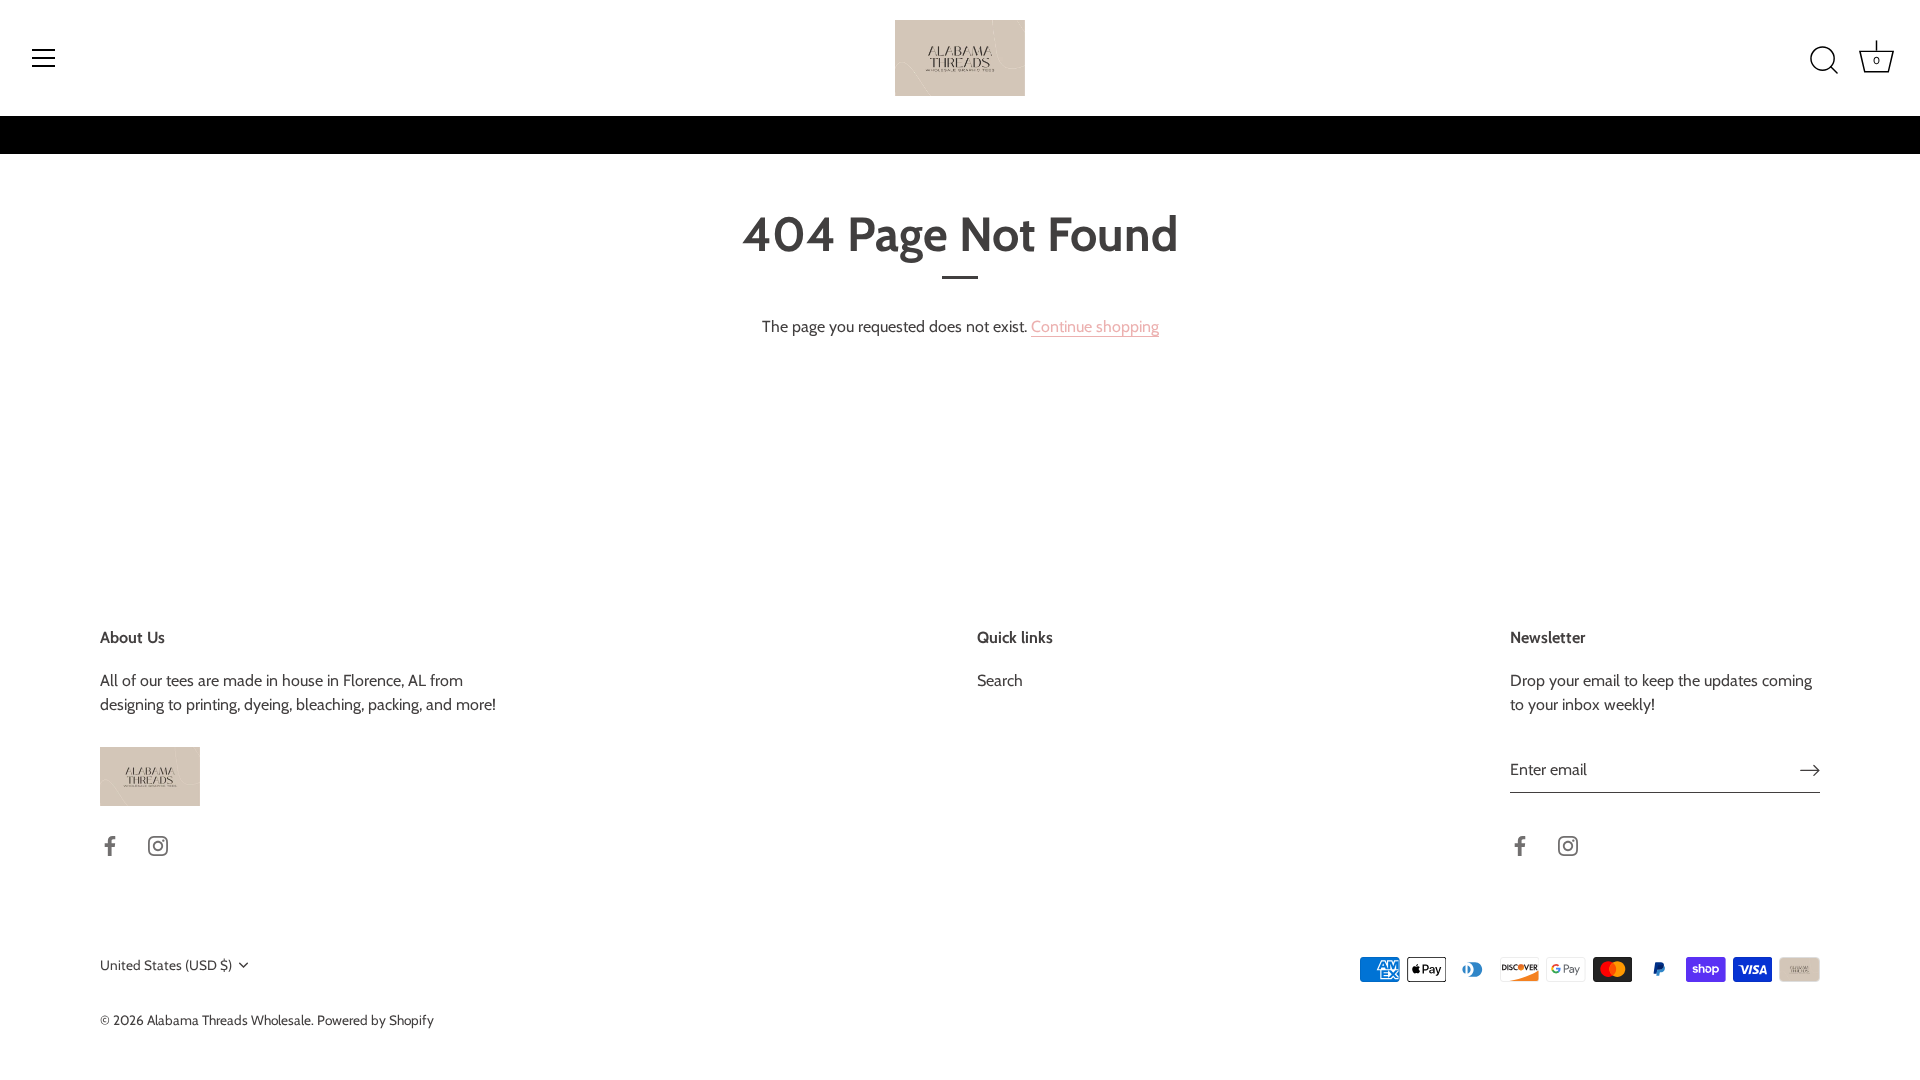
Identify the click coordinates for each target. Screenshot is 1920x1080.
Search (1000, 680)
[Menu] (44, 58)
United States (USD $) (166, 965)
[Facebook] (110, 844)
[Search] (1824, 61)
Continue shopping (1095, 326)
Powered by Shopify (375, 1020)
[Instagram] (158, 844)
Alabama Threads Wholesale (229, 1020)
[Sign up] (1810, 770)
